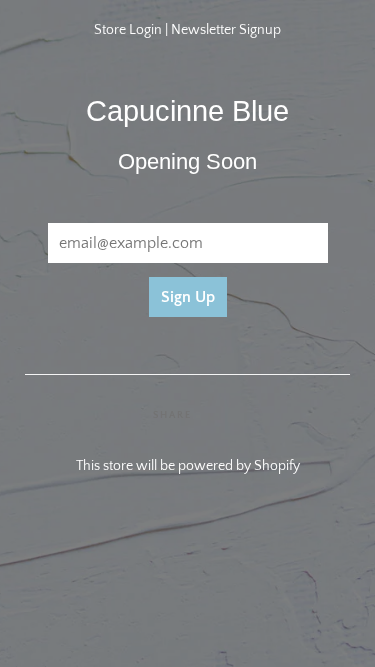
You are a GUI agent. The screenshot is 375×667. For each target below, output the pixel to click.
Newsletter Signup (226, 30)
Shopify (277, 466)
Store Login (128, 30)
